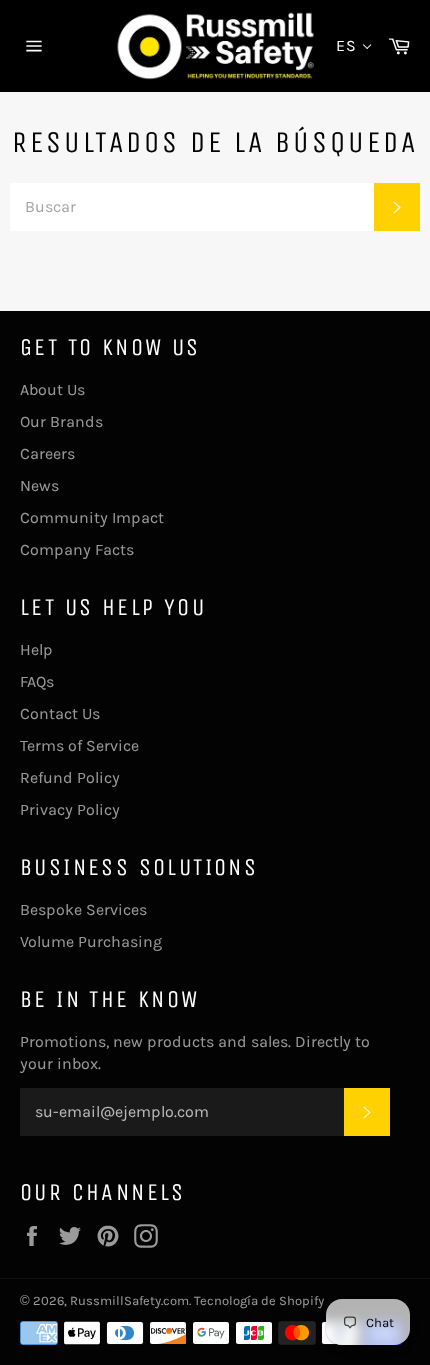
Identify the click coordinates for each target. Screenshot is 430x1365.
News (39, 485)
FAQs (37, 681)
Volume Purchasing (91, 941)
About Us (52, 389)
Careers (47, 453)
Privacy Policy (70, 809)
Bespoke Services (83, 909)
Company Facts (77, 549)
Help (36, 649)
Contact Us (60, 713)
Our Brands (61, 421)
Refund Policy (70, 777)
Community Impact (92, 517)
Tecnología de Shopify (259, 1300)
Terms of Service (79, 745)
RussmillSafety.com (129, 1300)
